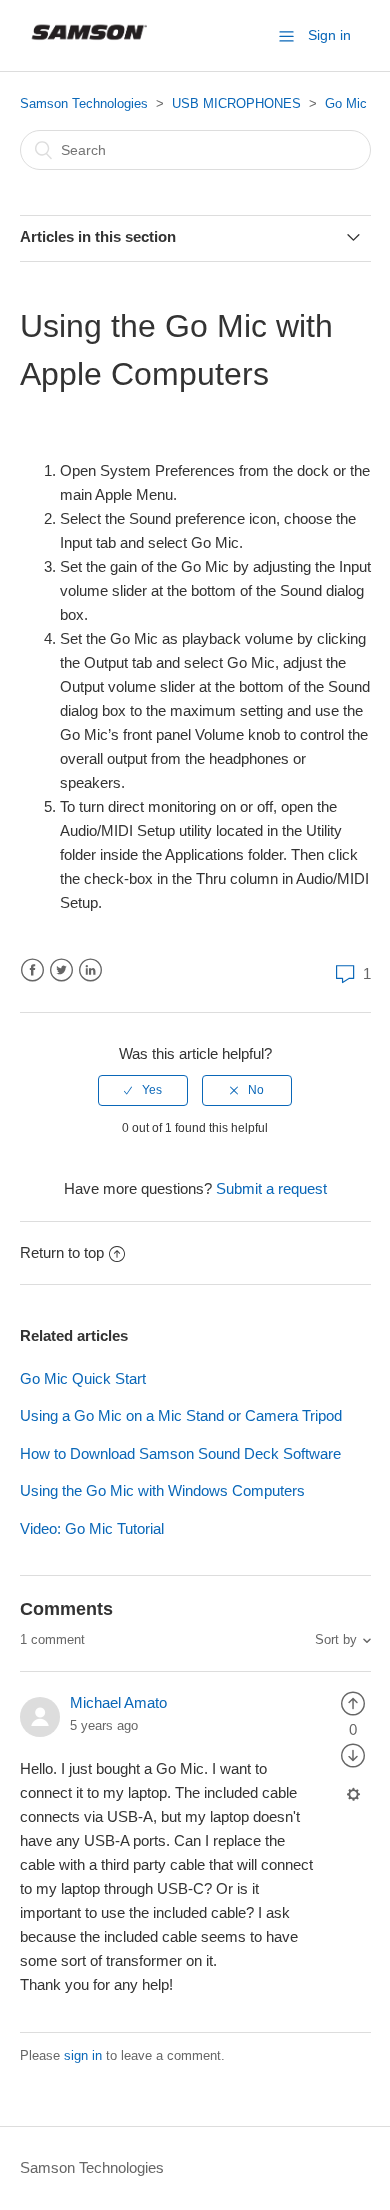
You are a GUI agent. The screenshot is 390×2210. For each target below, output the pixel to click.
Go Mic (346, 103)
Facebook (32, 970)
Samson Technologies (84, 103)
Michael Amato (118, 1702)
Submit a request (271, 1188)
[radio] (143, 1090)
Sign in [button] (329, 35)
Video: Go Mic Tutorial (92, 1528)
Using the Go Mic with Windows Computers (162, 1490)
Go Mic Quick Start (83, 1378)
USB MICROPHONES (236, 103)
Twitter (61, 970)
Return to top (62, 1252)
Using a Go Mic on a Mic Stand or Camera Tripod (181, 1415)
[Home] (90, 45)
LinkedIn (90, 970)
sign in (83, 2055)
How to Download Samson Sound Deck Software (180, 1453)
